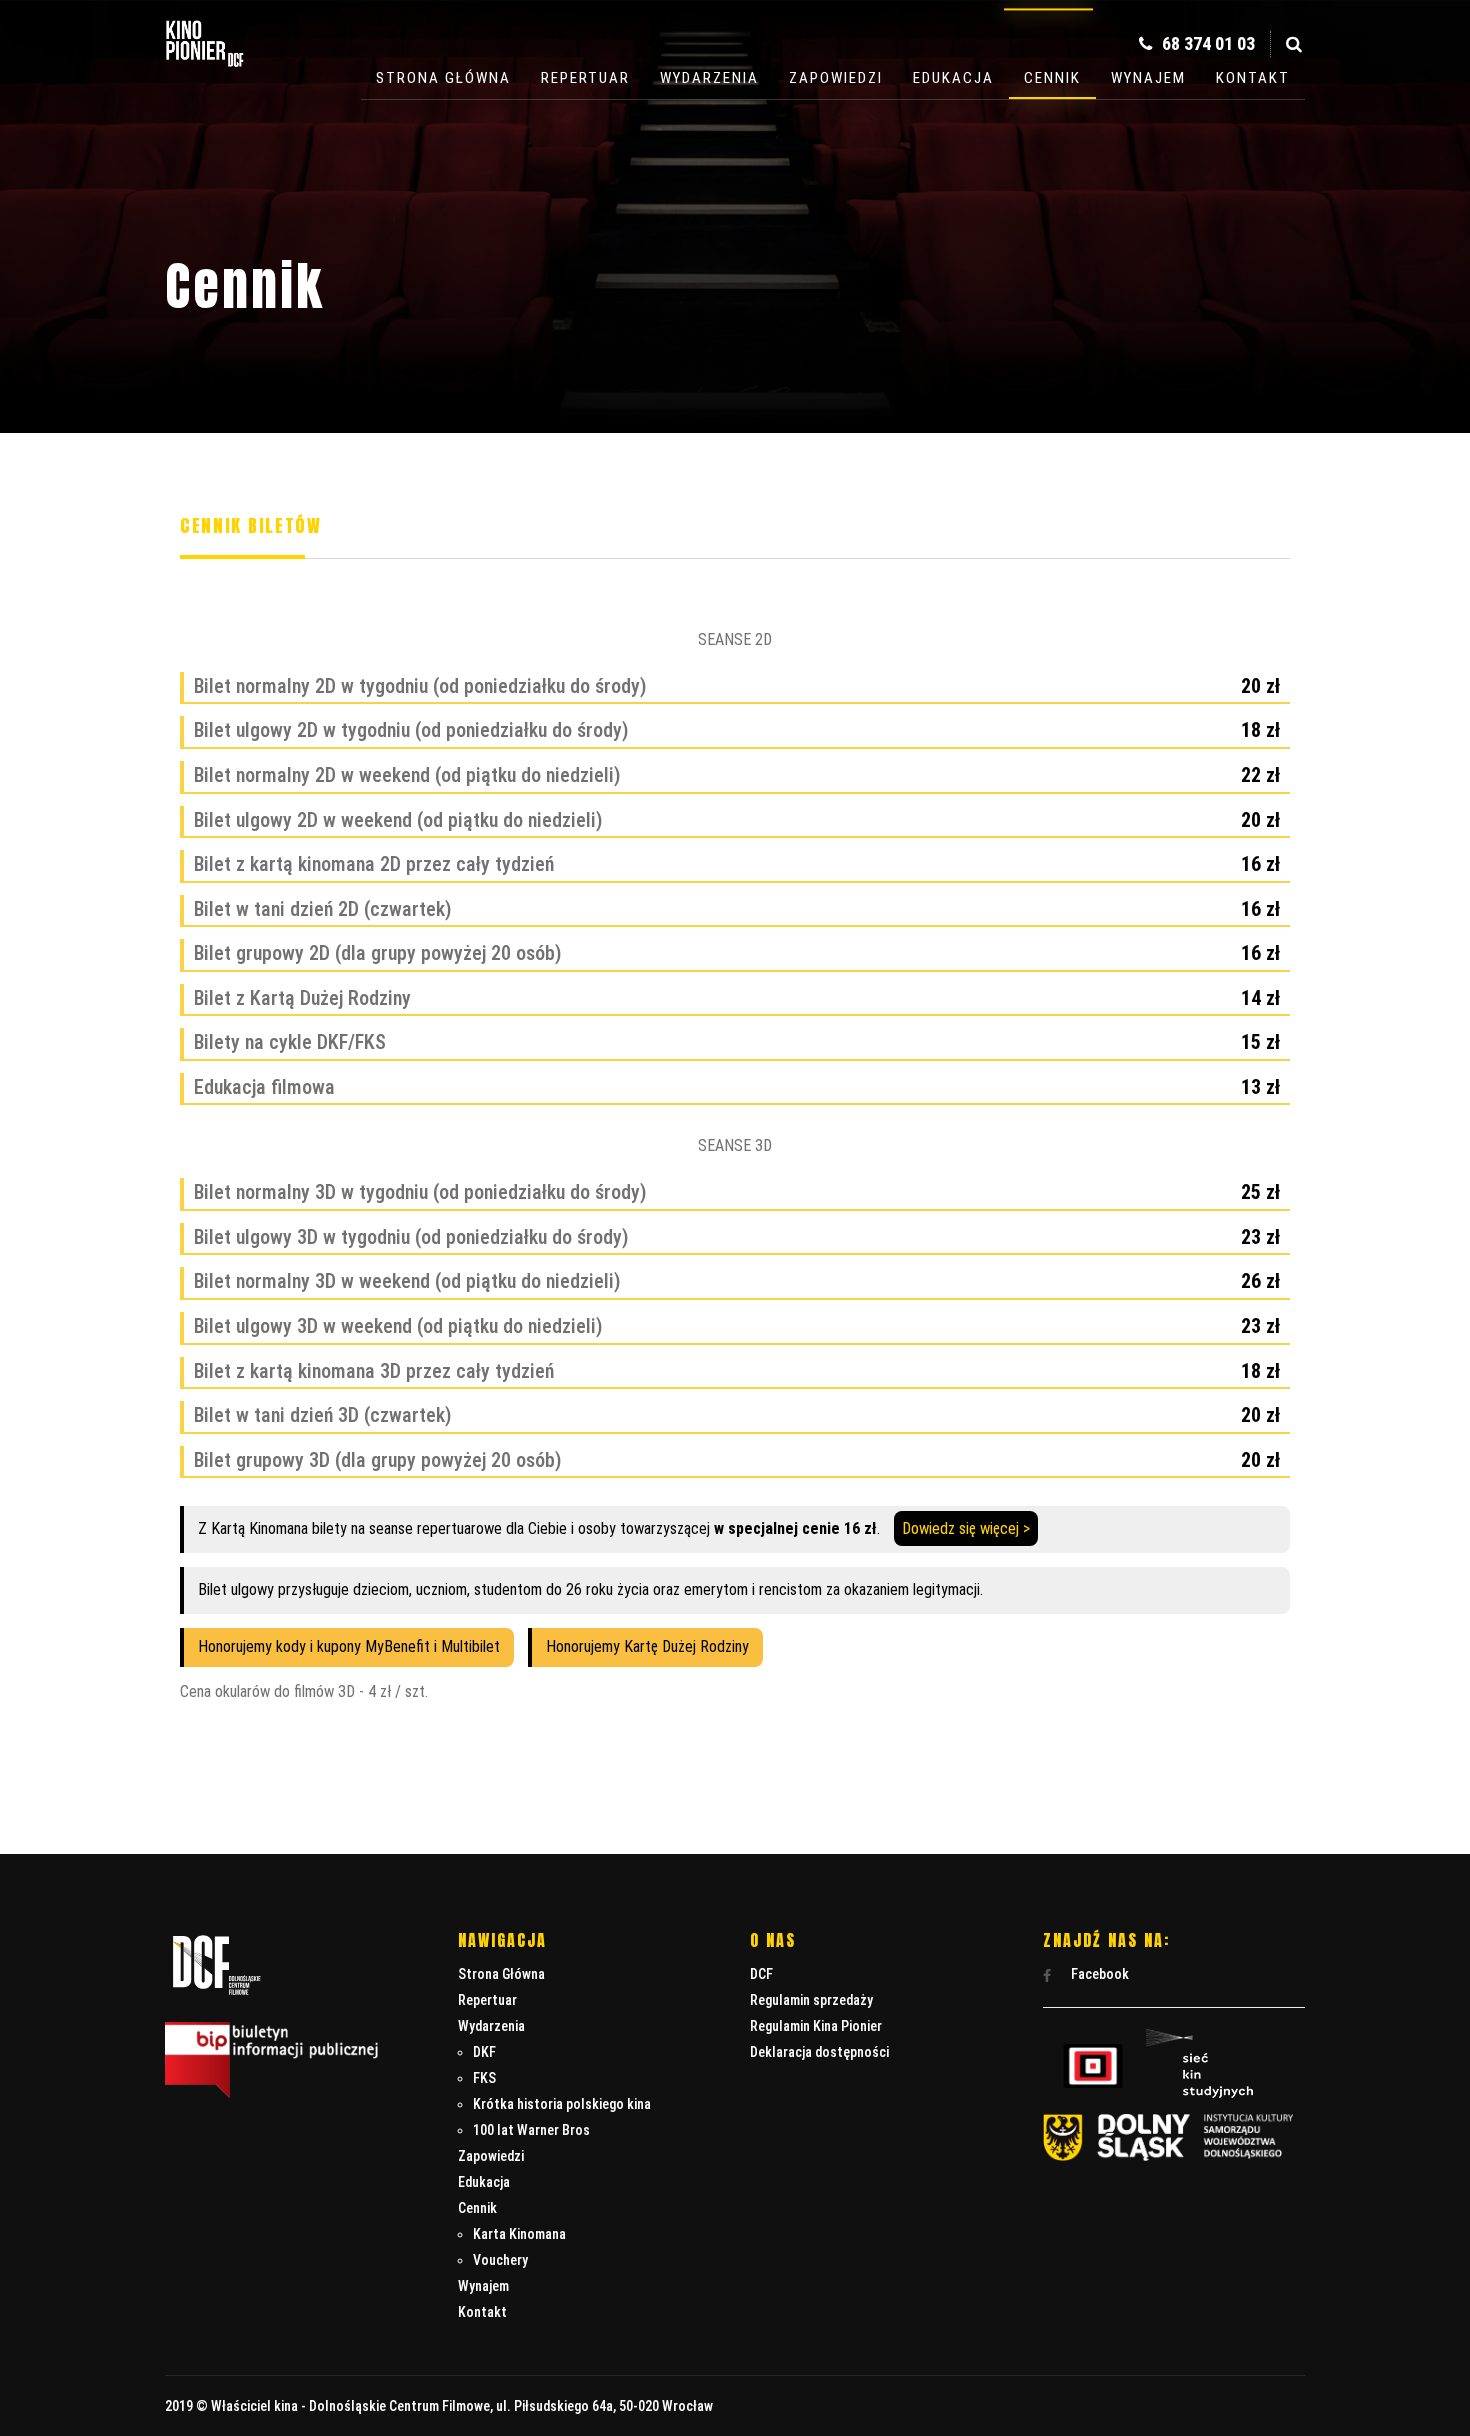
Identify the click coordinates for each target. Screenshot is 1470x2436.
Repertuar (585, 78)
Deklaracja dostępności (819, 2052)
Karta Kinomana (519, 2234)
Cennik (1052, 78)
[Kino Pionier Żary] (205, 68)
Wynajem (1148, 78)
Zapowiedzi (836, 78)
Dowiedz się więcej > (966, 1528)
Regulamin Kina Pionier (816, 2026)
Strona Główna (443, 78)
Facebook (1098, 1974)
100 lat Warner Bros (531, 2130)
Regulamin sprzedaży (811, 2000)
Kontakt (1253, 78)
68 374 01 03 (1206, 43)
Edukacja (953, 78)
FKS (484, 2078)
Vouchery (500, 2260)
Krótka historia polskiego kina (562, 2104)
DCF (761, 1974)
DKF (484, 2052)
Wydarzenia (709, 78)
